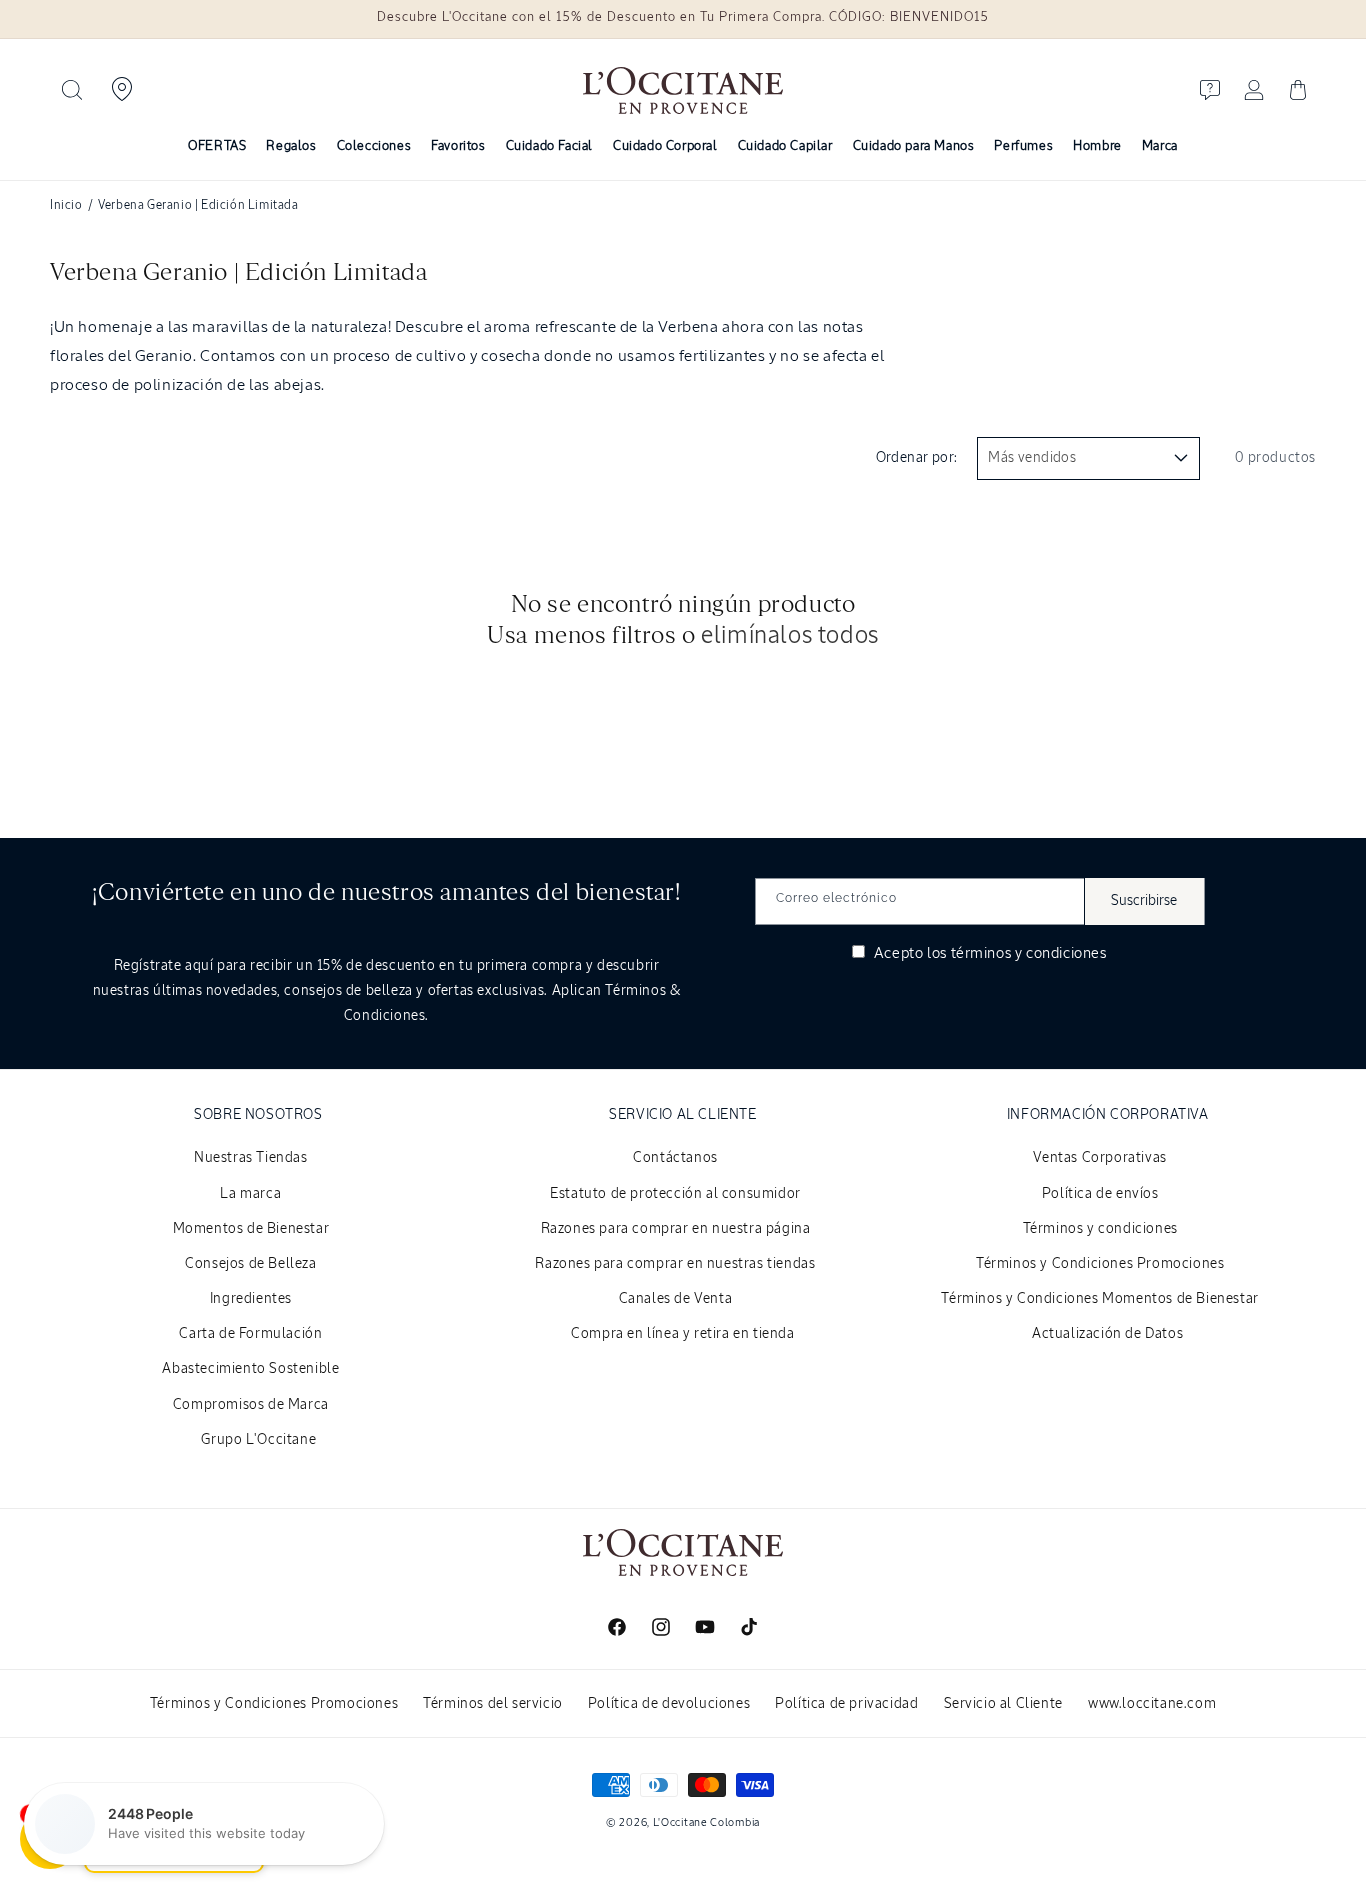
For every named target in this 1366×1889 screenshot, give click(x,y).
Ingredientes (251, 1299)
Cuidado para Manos (914, 146)
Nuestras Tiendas (251, 1158)
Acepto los (988, 953)
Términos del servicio (493, 1704)
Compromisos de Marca (251, 1405)
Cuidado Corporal (665, 146)
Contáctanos (675, 1158)
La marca (250, 1194)
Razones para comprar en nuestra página (676, 1229)
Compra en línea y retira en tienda (682, 1334)
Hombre (1097, 146)
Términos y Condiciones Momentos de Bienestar (1099, 1299)
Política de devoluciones (669, 1704)
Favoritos (458, 146)
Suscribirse (1144, 901)
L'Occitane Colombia (706, 1822)
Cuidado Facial (549, 146)
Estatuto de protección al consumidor (675, 1194)
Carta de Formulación (250, 1334)
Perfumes (1023, 146)
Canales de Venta (676, 1299)
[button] (72, 90)
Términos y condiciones (1100, 1229)
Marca (1160, 146)
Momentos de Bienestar (251, 1229)
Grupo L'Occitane (259, 1440)
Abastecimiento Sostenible (250, 1369)
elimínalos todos (790, 636)
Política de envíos (1100, 1194)
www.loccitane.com (1152, 1704)
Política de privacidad (846, 1704)
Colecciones (374, 146)
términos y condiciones (1029, 953)
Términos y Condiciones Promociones (1100, 1264)
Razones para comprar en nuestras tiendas (675, 1264)
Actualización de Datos (1107, 1334)
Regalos (291, 146)
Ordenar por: (917, 458)
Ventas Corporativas (1099, 1158)
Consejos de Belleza (250, 1264)
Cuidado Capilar (785, 146)
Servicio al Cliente (1003, 1704)
